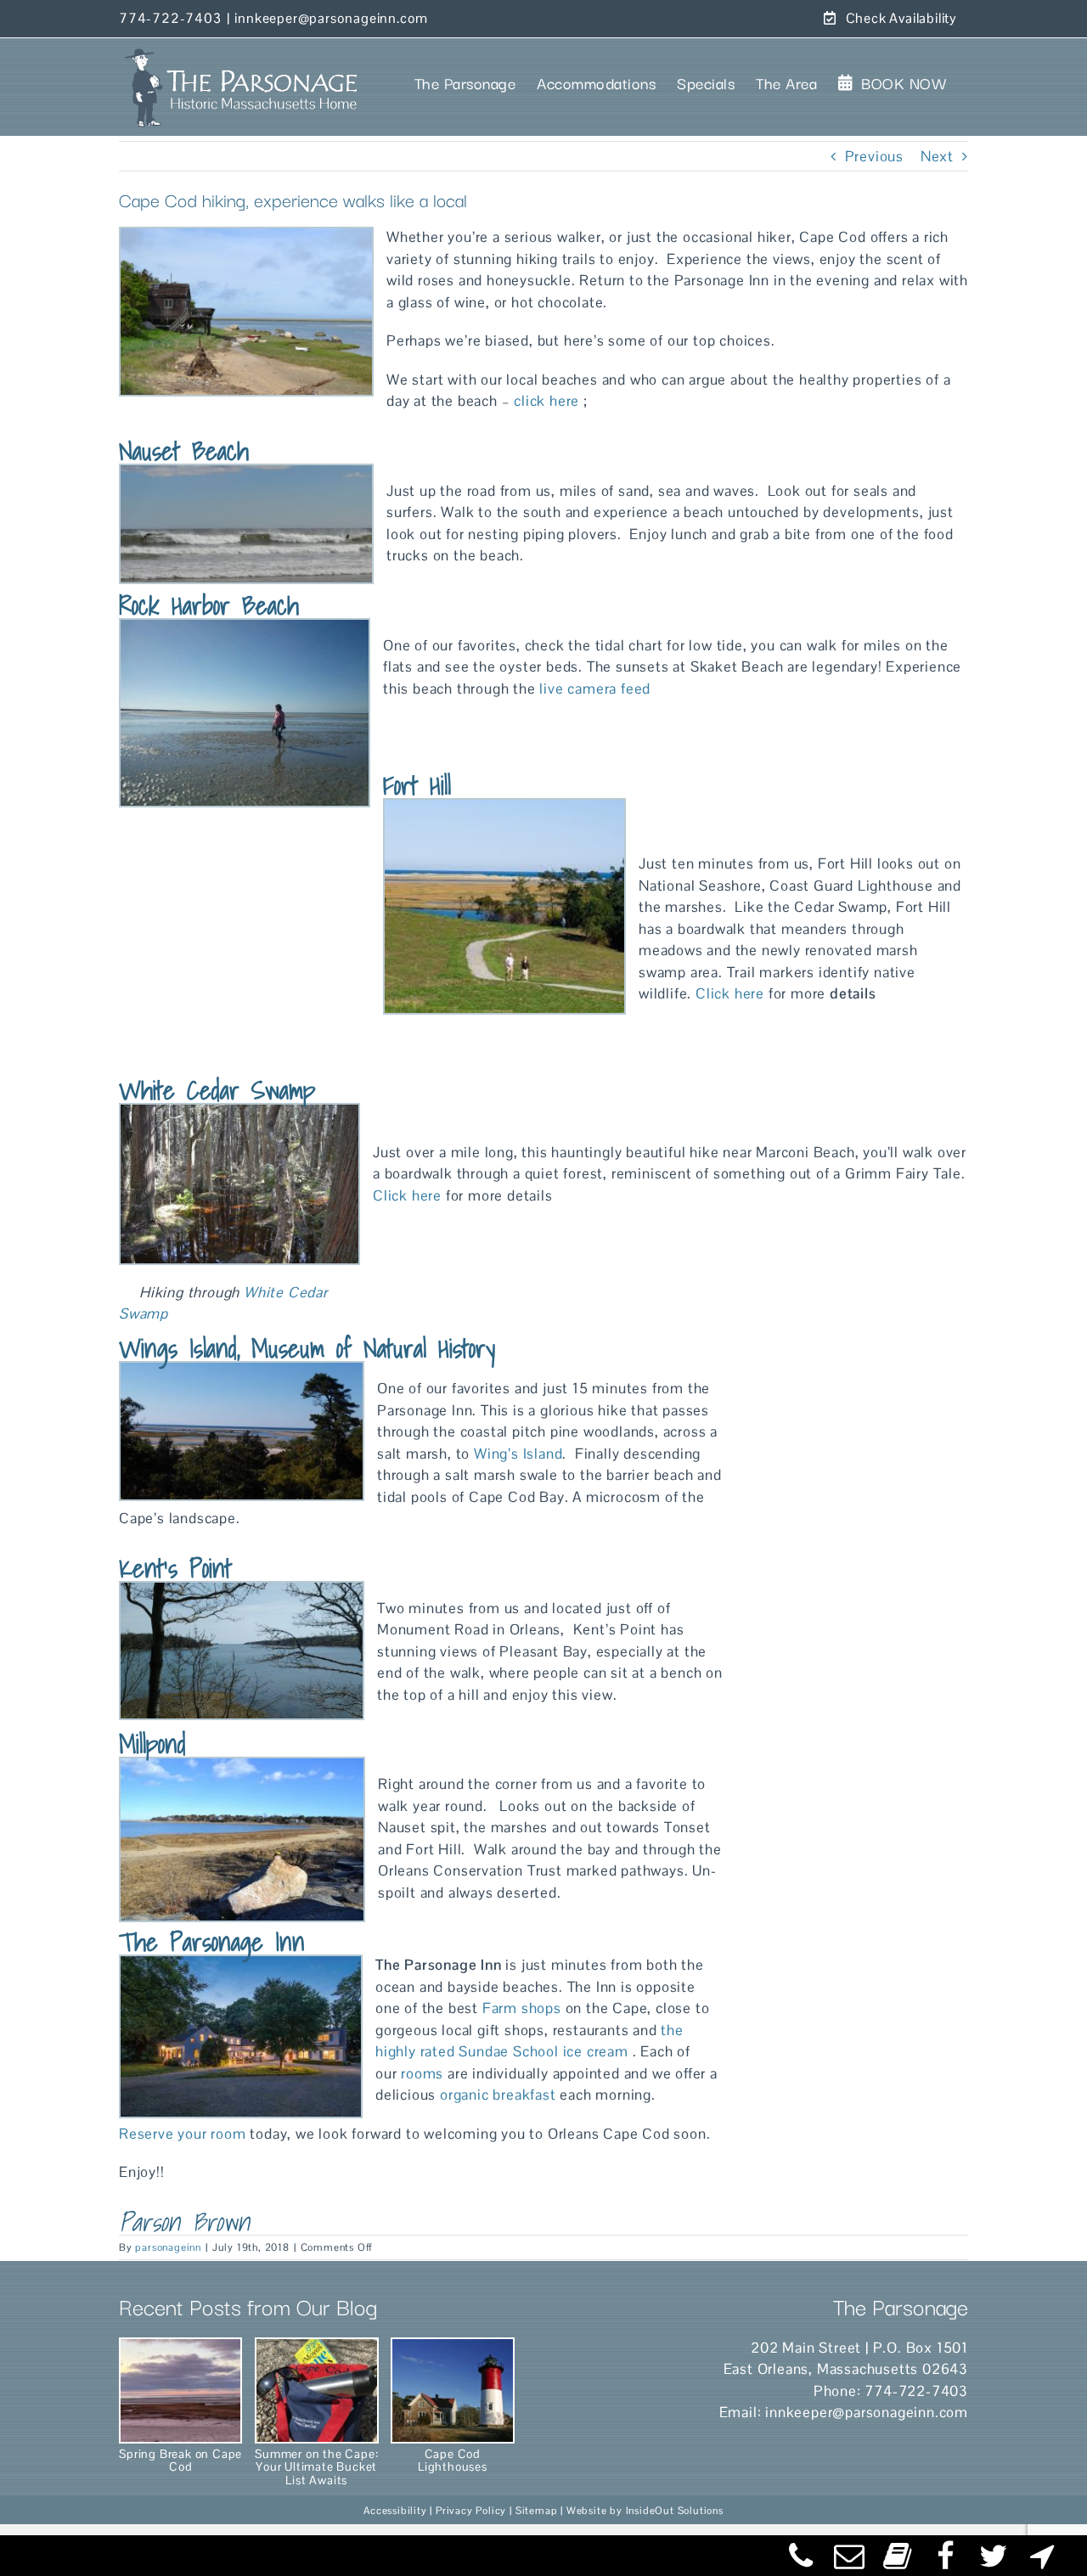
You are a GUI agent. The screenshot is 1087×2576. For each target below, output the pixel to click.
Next (937, 156)
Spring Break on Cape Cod (180, 2460)
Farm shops (522, 2008)
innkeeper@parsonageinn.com (331, 18)
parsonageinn (168, 2247)
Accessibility (395, 2511)
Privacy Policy (471, 2511)
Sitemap (537, 2511)
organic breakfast (498, 2095)
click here (546, 401)
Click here (730, 993)
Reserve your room (183, 2134)
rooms (420, 2073)
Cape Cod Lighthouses (453, 2460)
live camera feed (594, 689)
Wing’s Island (518, 1454)
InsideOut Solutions (675, 2511)
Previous (874, 156)
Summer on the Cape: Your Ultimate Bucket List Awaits (316, 2466)
